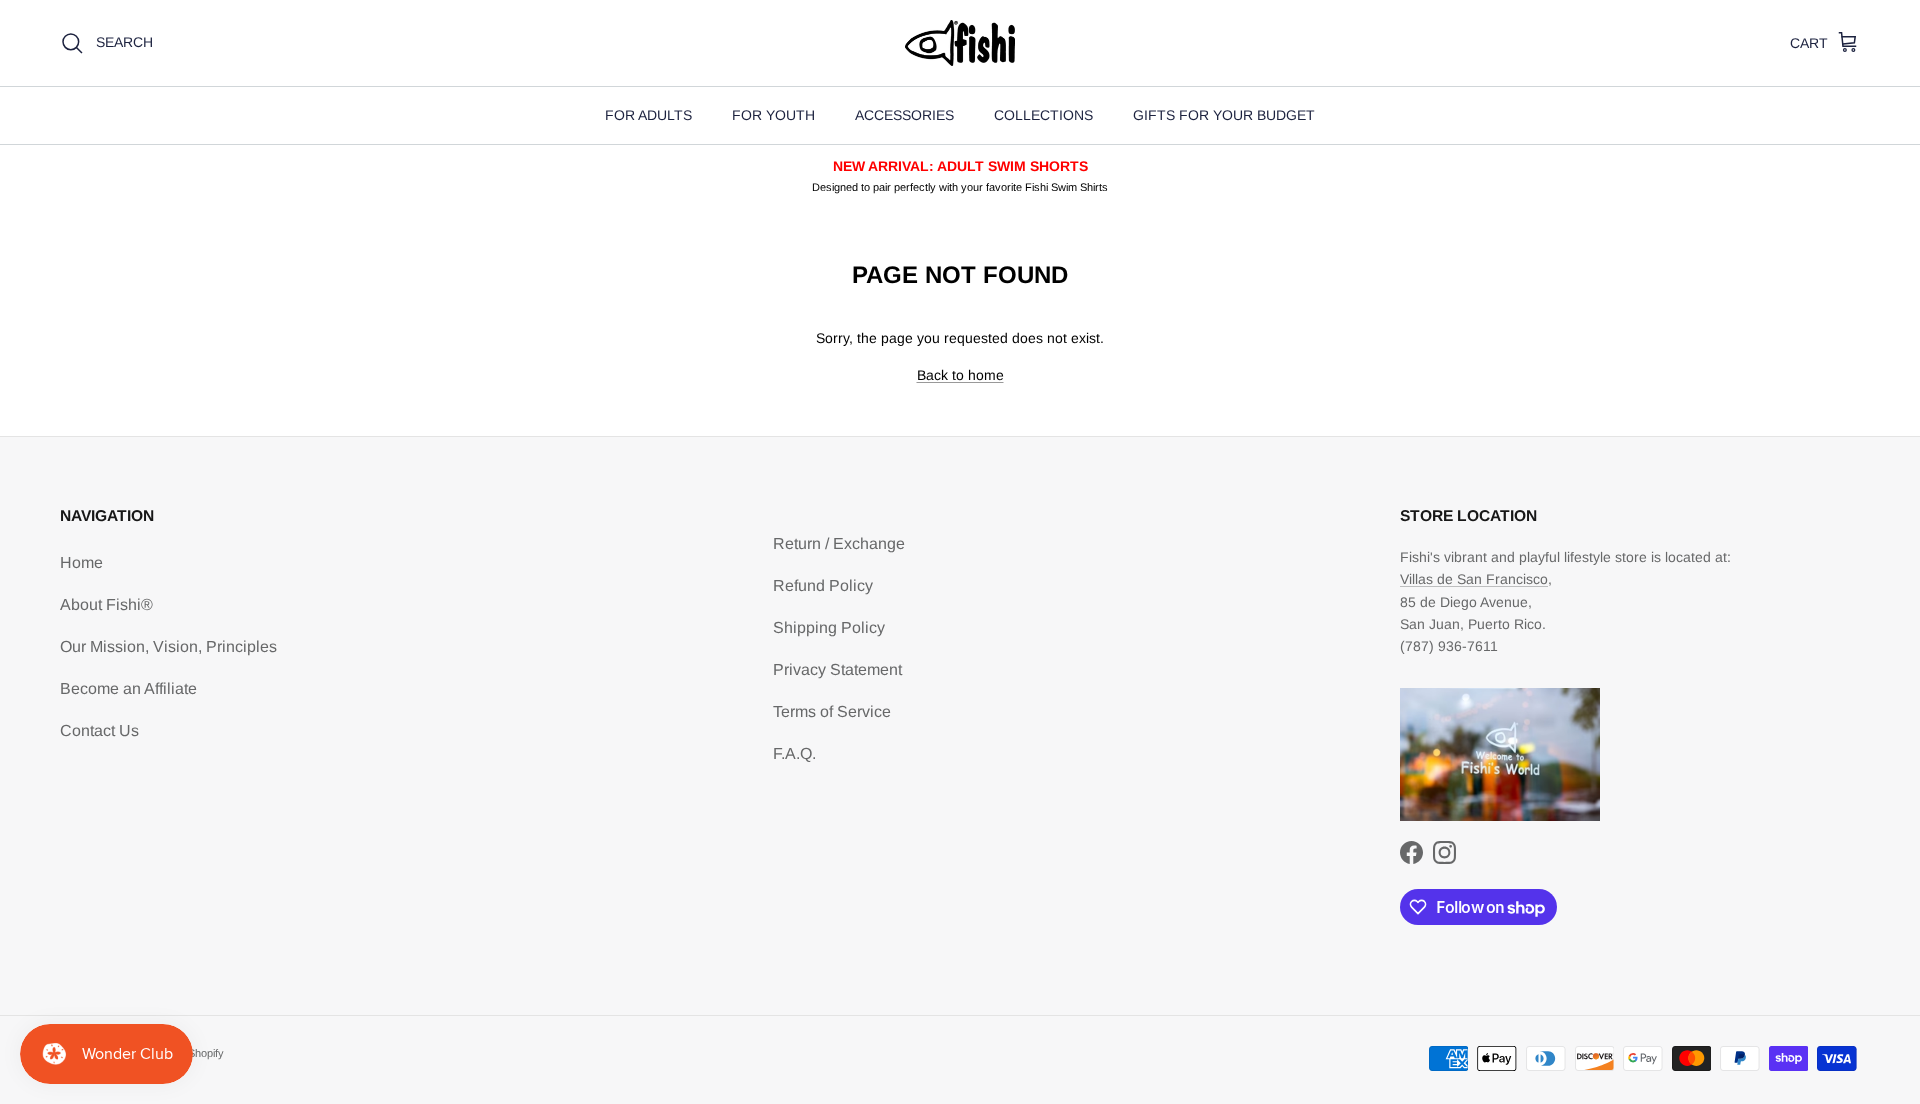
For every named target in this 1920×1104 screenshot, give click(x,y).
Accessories (904, 115)
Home (81, 562)
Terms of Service (832, 711)
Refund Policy (823, 585)
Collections (1043, 115)
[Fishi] (960, 43)
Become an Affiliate (128, 688)
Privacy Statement (837, 669)
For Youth (773, 115)
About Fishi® (106, 604)
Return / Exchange (839, 543)
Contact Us (99, 730)
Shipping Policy (829, 627)
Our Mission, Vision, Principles (168, 646)
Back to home (960, 375)
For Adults (648, 115)
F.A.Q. (794, 753)
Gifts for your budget (1224, 115)
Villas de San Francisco (1474, 579)
